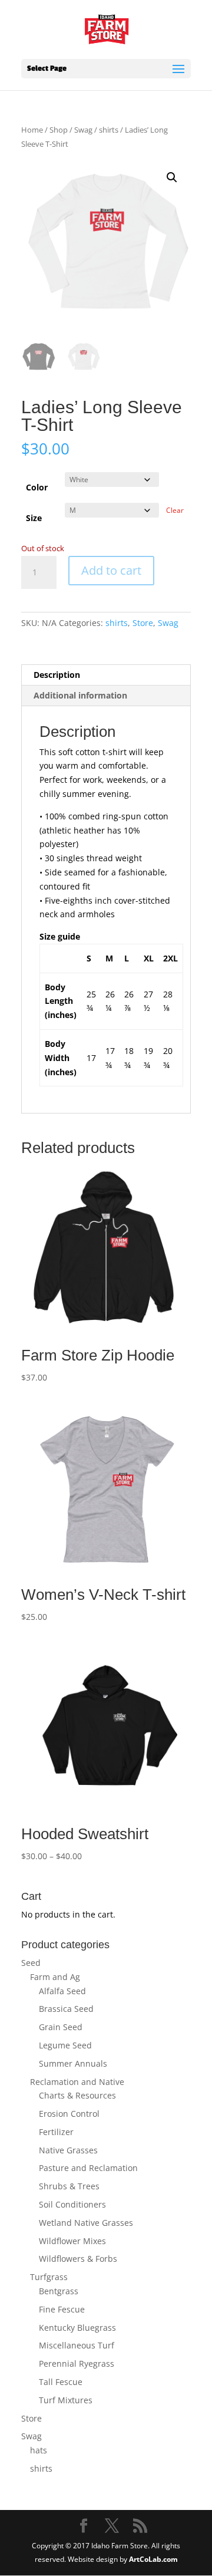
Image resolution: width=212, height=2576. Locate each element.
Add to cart (111, 570)
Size (34, 518)
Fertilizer (56, 2132)
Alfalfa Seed (62, 1991)
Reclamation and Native (77, 2082)
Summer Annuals (73, 2063)
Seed (31, 1963)
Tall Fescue (61, 2382)
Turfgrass (49, 2277)
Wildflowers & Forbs (78, 2259)
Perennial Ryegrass (77, 2363)
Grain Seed (61, 2027)
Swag (83, 130)
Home (32, 130)
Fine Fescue (62, 2309)
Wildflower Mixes (72, 2241)
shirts (109, 130)
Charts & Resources (77, 2095)
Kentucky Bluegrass (77, 2328)
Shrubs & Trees (69, 2186)
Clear (175, 510)
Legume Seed (65, 2045)
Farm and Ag (55, 1977)
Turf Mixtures (66, 2400)
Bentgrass (59, 2291)
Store (143, 623)
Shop (59, 130)
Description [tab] (57, 675)
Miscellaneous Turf (77, 2345)
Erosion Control (69, 2114)
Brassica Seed (66, 2009)
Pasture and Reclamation (88, 2168)
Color (37, 487)
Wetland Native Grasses (86, 2223)
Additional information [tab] (80, 695)
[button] (172, 177)
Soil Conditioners (72, 2204)
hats (39, 2450)
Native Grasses (68, 2150)
